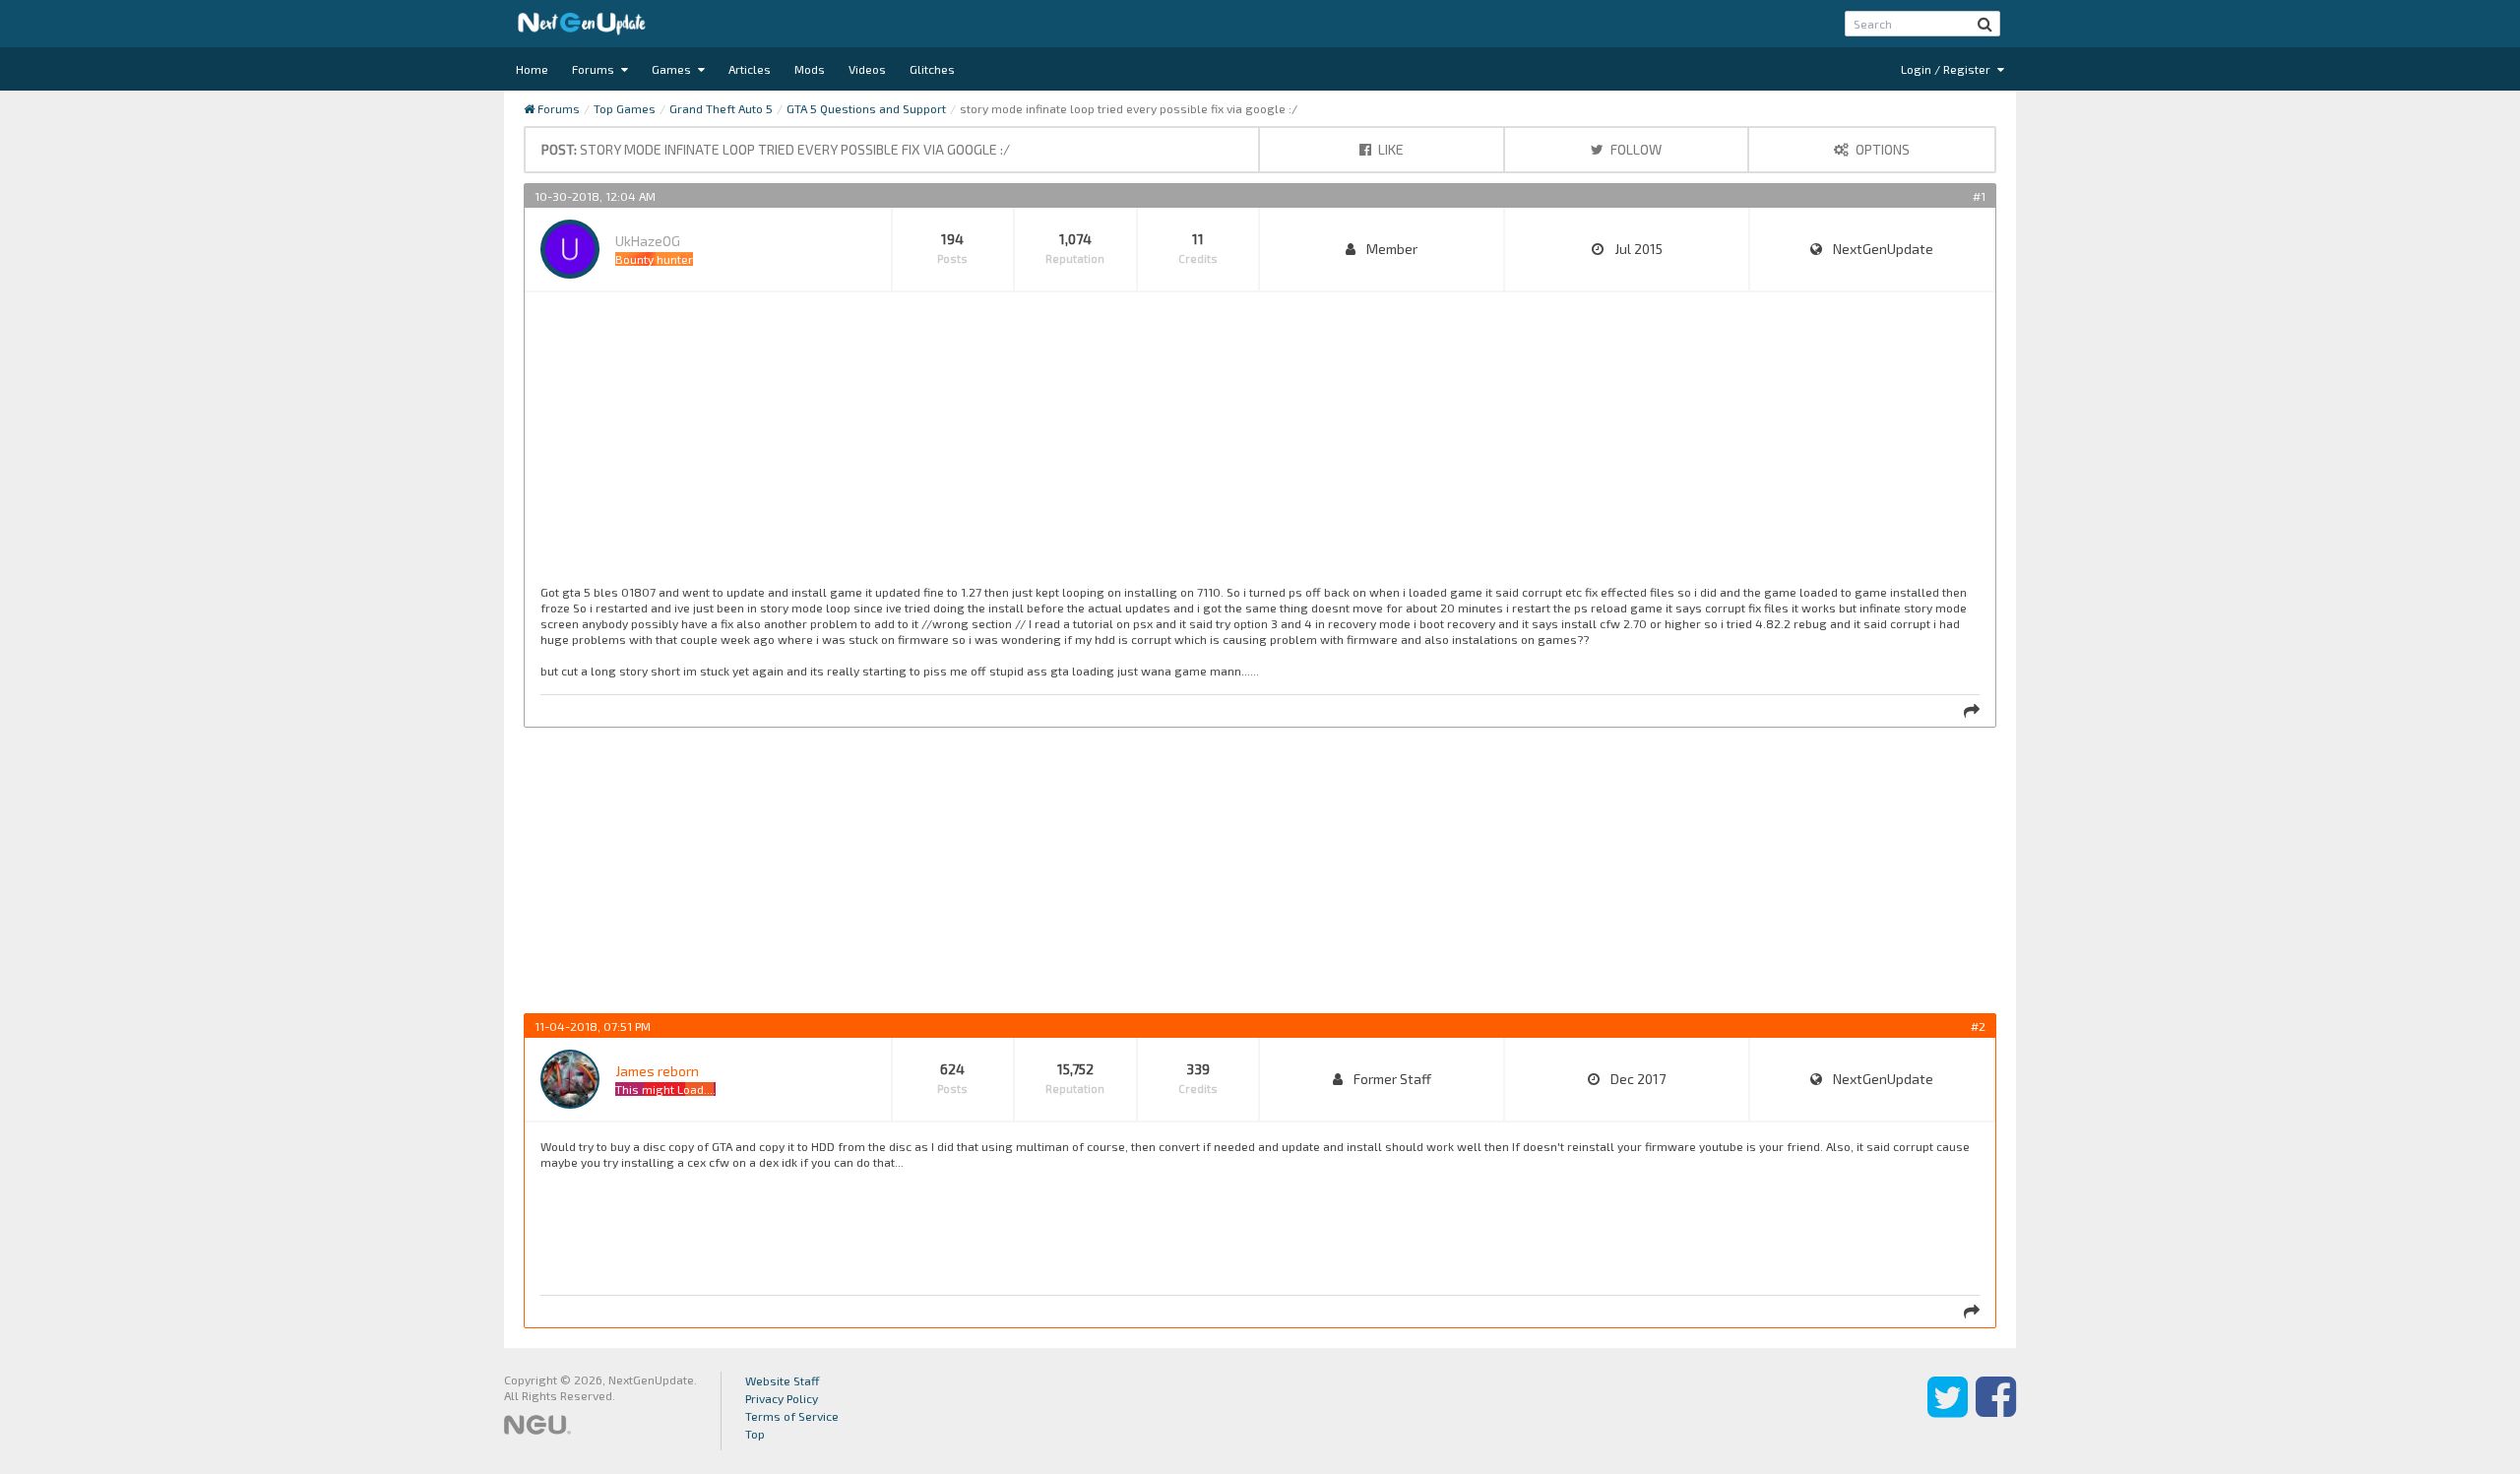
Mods (810, 69)
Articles (750, 69)
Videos (867, 69)
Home (532, 69)
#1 (1979, 196)
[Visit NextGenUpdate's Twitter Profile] (1948, 1411)
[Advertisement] (1131, 446)
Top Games (625, 108)
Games (673, 69)
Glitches (932, 69)
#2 (1978, 1026)
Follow (1635, 149)
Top (755, 1434)
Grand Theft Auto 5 (721, 108)
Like (1389, 149)
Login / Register (1947, 69)
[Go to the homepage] (582, 24)
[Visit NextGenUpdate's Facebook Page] (1996, 1411)
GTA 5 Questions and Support (866, 108)
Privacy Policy (782, 1398)
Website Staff (783, 1380)
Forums (595, 69)
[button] (1985, 24)
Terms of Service (792, 1416)
